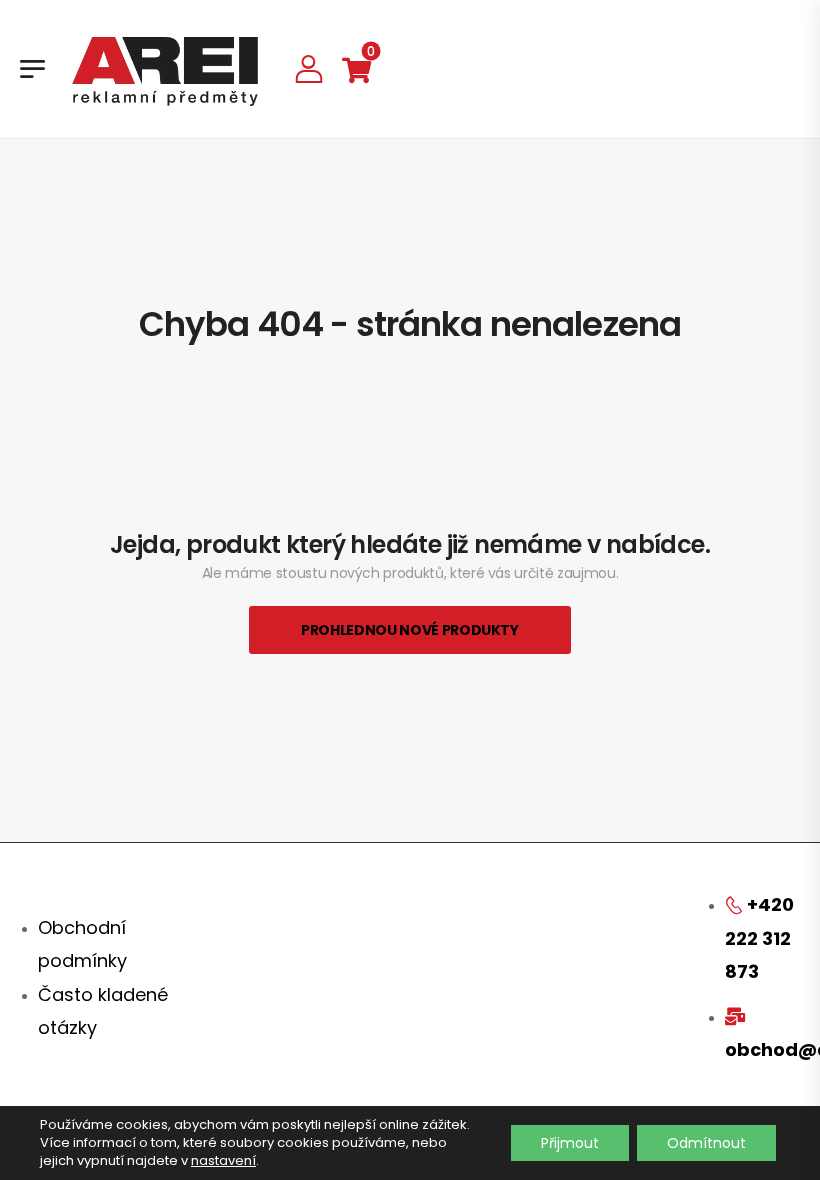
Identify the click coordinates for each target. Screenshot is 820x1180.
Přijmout (570, 1143)
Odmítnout (706, 1143)
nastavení (223, 1161)
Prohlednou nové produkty (410, 630)
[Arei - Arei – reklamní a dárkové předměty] (165, 68)
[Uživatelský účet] (309, 68)
